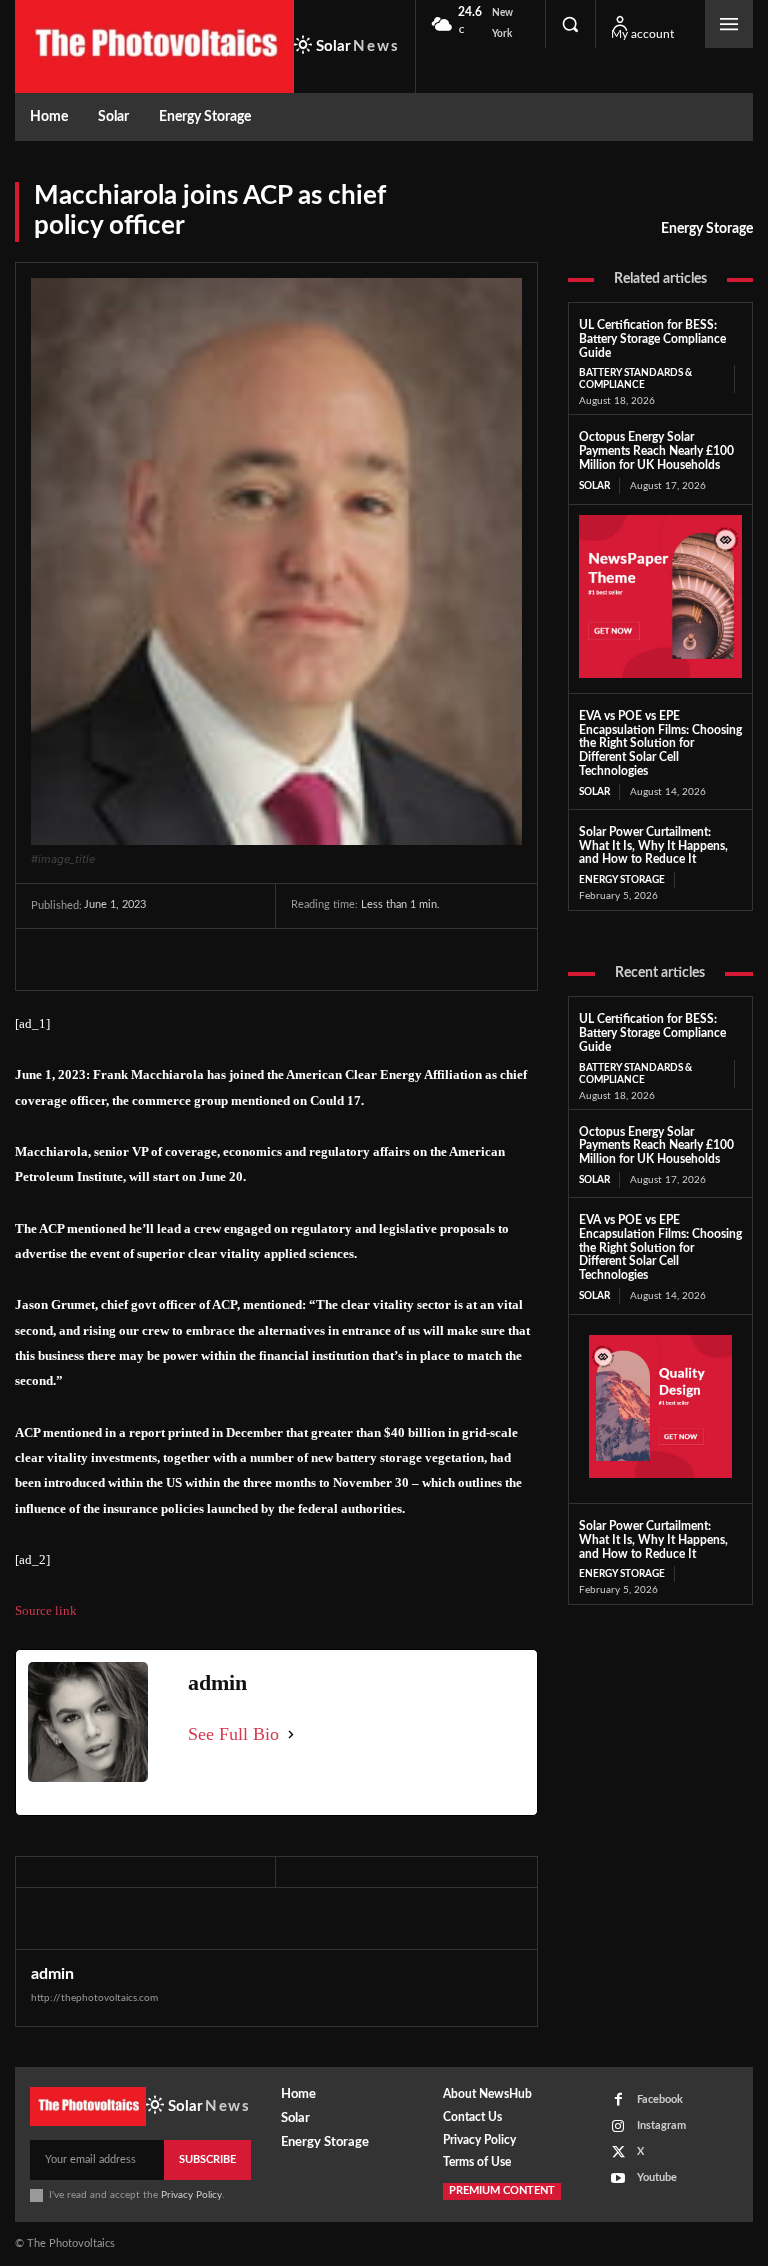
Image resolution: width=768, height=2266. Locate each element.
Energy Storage (707, 229)
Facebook (660, 2099)
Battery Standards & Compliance (635, 379)
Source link (46, 1610)
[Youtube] (618, 2178)
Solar (594, 486)
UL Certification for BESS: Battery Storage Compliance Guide (652, 339)
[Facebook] (51, 959)
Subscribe (207, 2159)
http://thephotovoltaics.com (94, 1998)
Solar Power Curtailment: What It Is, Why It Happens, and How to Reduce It (653, 846)
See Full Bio (233, 1734)
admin (52, 1974)
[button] (570, 24)
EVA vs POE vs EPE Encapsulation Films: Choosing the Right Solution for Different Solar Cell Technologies (660, 743)
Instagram (661, 2125)
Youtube (657, 2177)
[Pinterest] (143, 959)
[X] (97, 959)
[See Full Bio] (291, 1734)
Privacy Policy (191, 2195)
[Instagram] (618, 2126)
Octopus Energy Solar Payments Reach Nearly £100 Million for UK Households (656, 451)
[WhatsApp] (189, 959)
